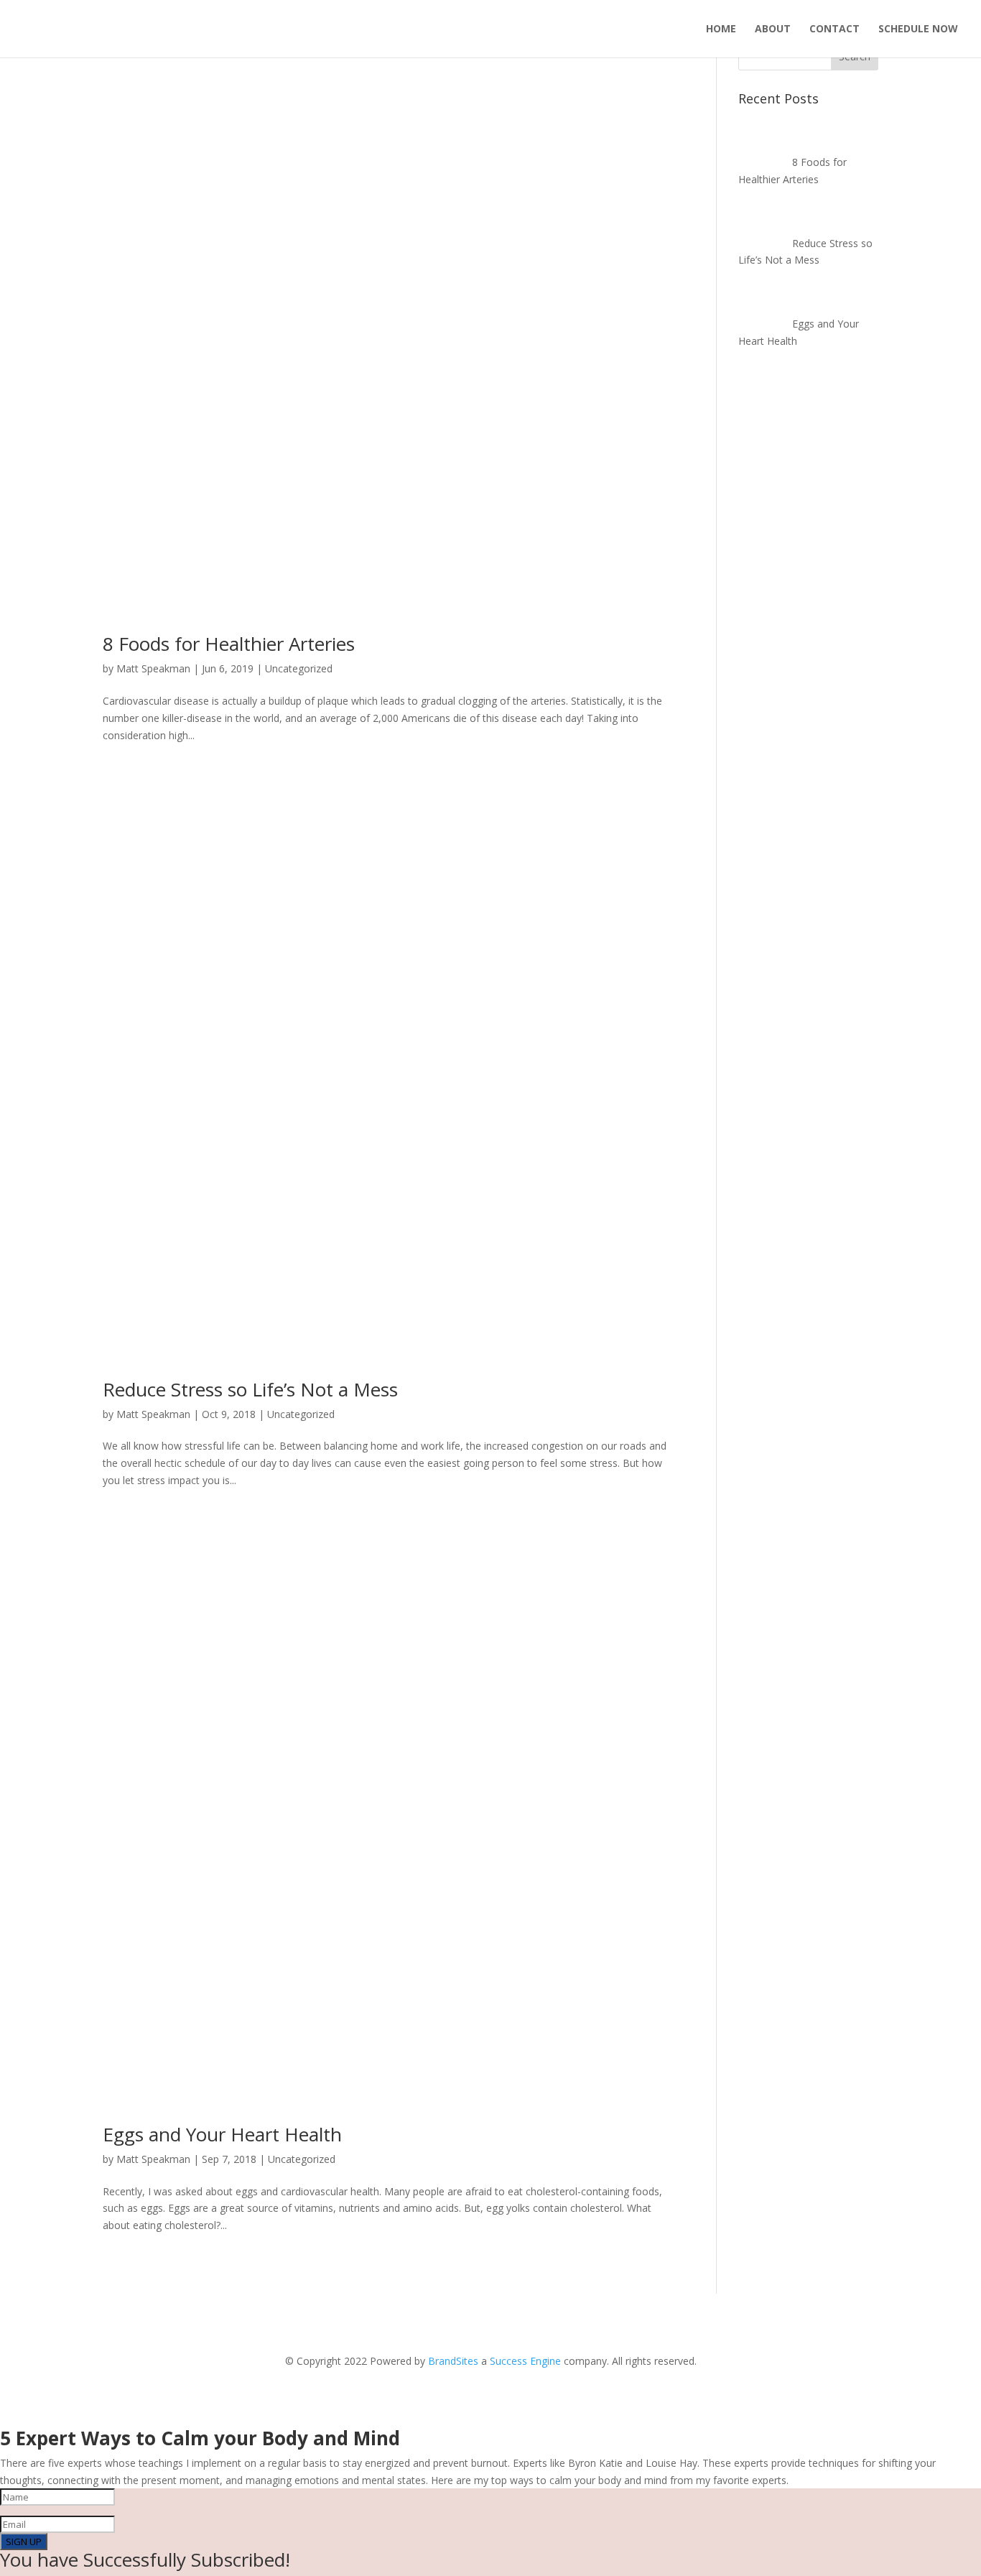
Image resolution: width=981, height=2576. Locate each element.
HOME (721, 29)
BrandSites (453, 2361)
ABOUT (773, 29)
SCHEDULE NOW (918, 29)
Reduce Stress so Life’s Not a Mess (250, 1389)
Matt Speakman (153, 668)
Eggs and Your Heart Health (222, 2134)
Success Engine (525, 2361)
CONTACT (834, 29)
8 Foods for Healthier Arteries (229, 644)
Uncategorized (299, 668)
